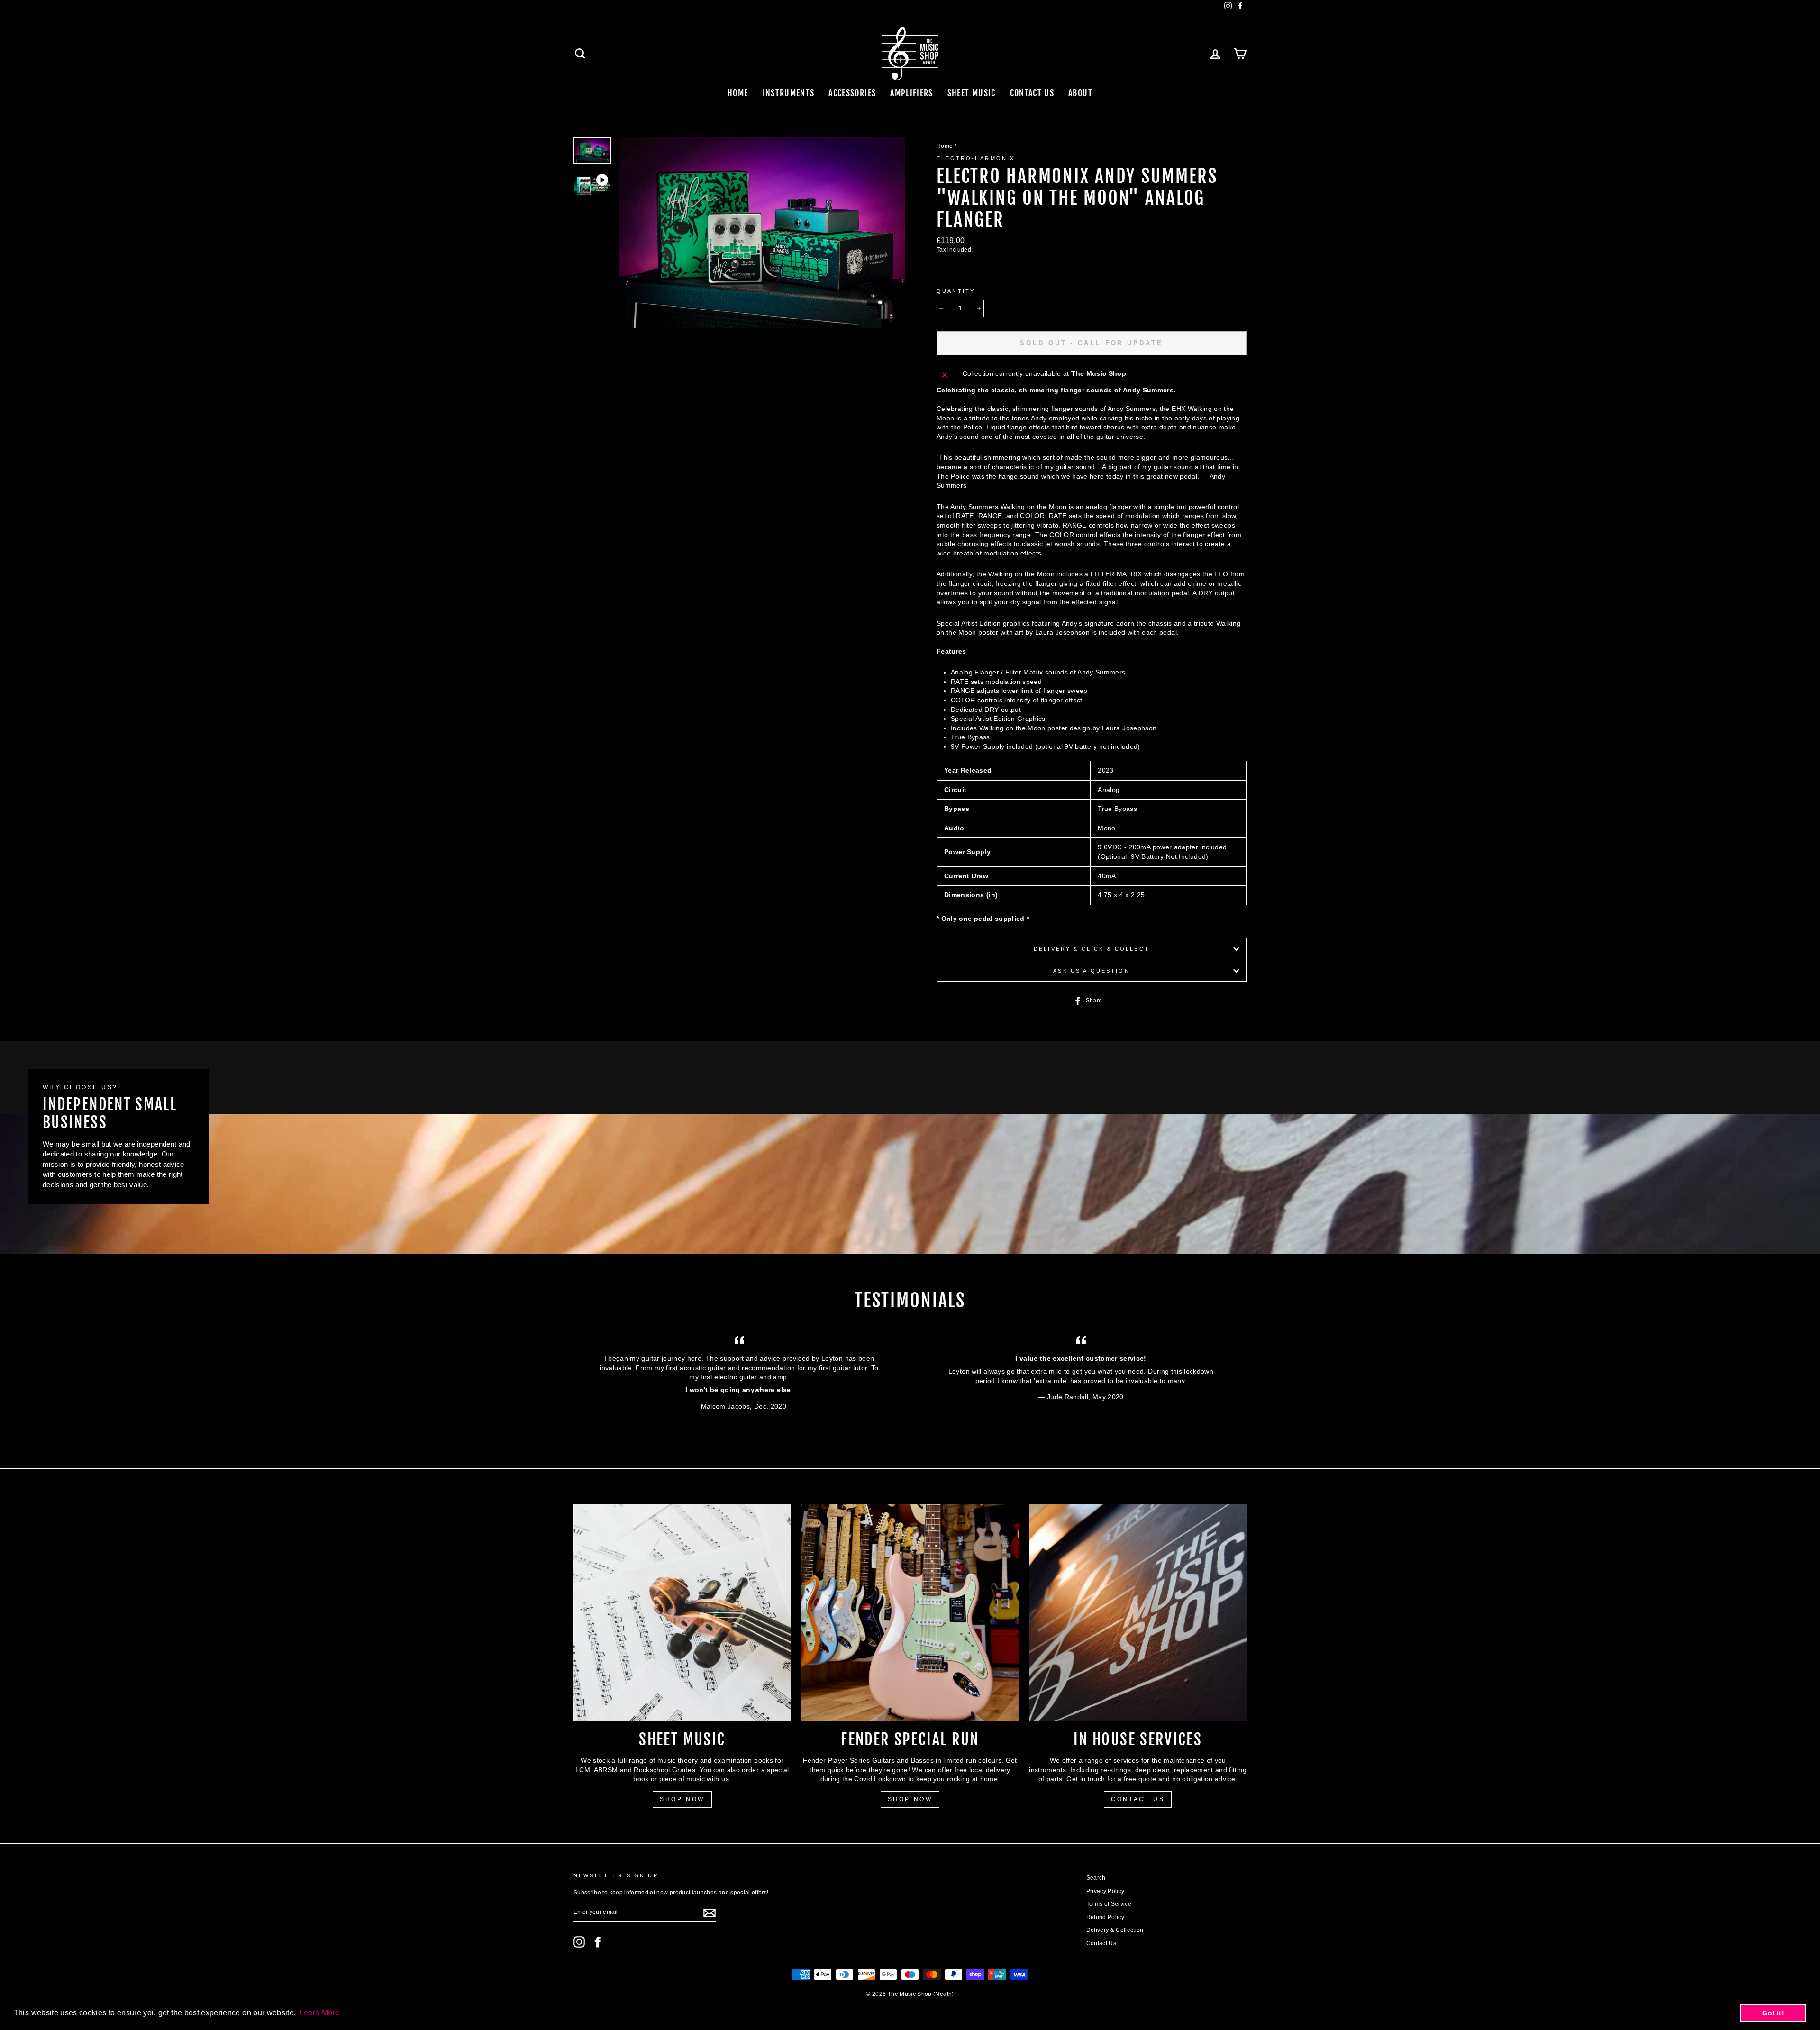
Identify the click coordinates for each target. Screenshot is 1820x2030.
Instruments (789, 93)
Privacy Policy (1106, 1891)
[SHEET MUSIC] (682, 1613)
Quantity (956, 291)
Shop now (910, 1799)
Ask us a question (1092, 971)
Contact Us (1032, 93)
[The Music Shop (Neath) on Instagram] (579, 1942)
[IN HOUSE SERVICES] (1138, 1613)
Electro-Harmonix (976, 158)
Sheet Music (972, 93)
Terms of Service (1109, 1904)
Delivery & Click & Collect (1092, 949)
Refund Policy (1106, 1917)
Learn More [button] (320, 2013)
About (1080, 93)
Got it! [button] (1773, 2013)
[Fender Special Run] (910, 1613)
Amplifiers (912, 93)
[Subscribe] (710, 1913)
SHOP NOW (682, 1799)
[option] (762, 233)
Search (1096, 1878)
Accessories (852, 93)
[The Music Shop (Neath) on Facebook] (598, 1942)
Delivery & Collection (1115, 1930)
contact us (1138, 1799)
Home (738, 93)
